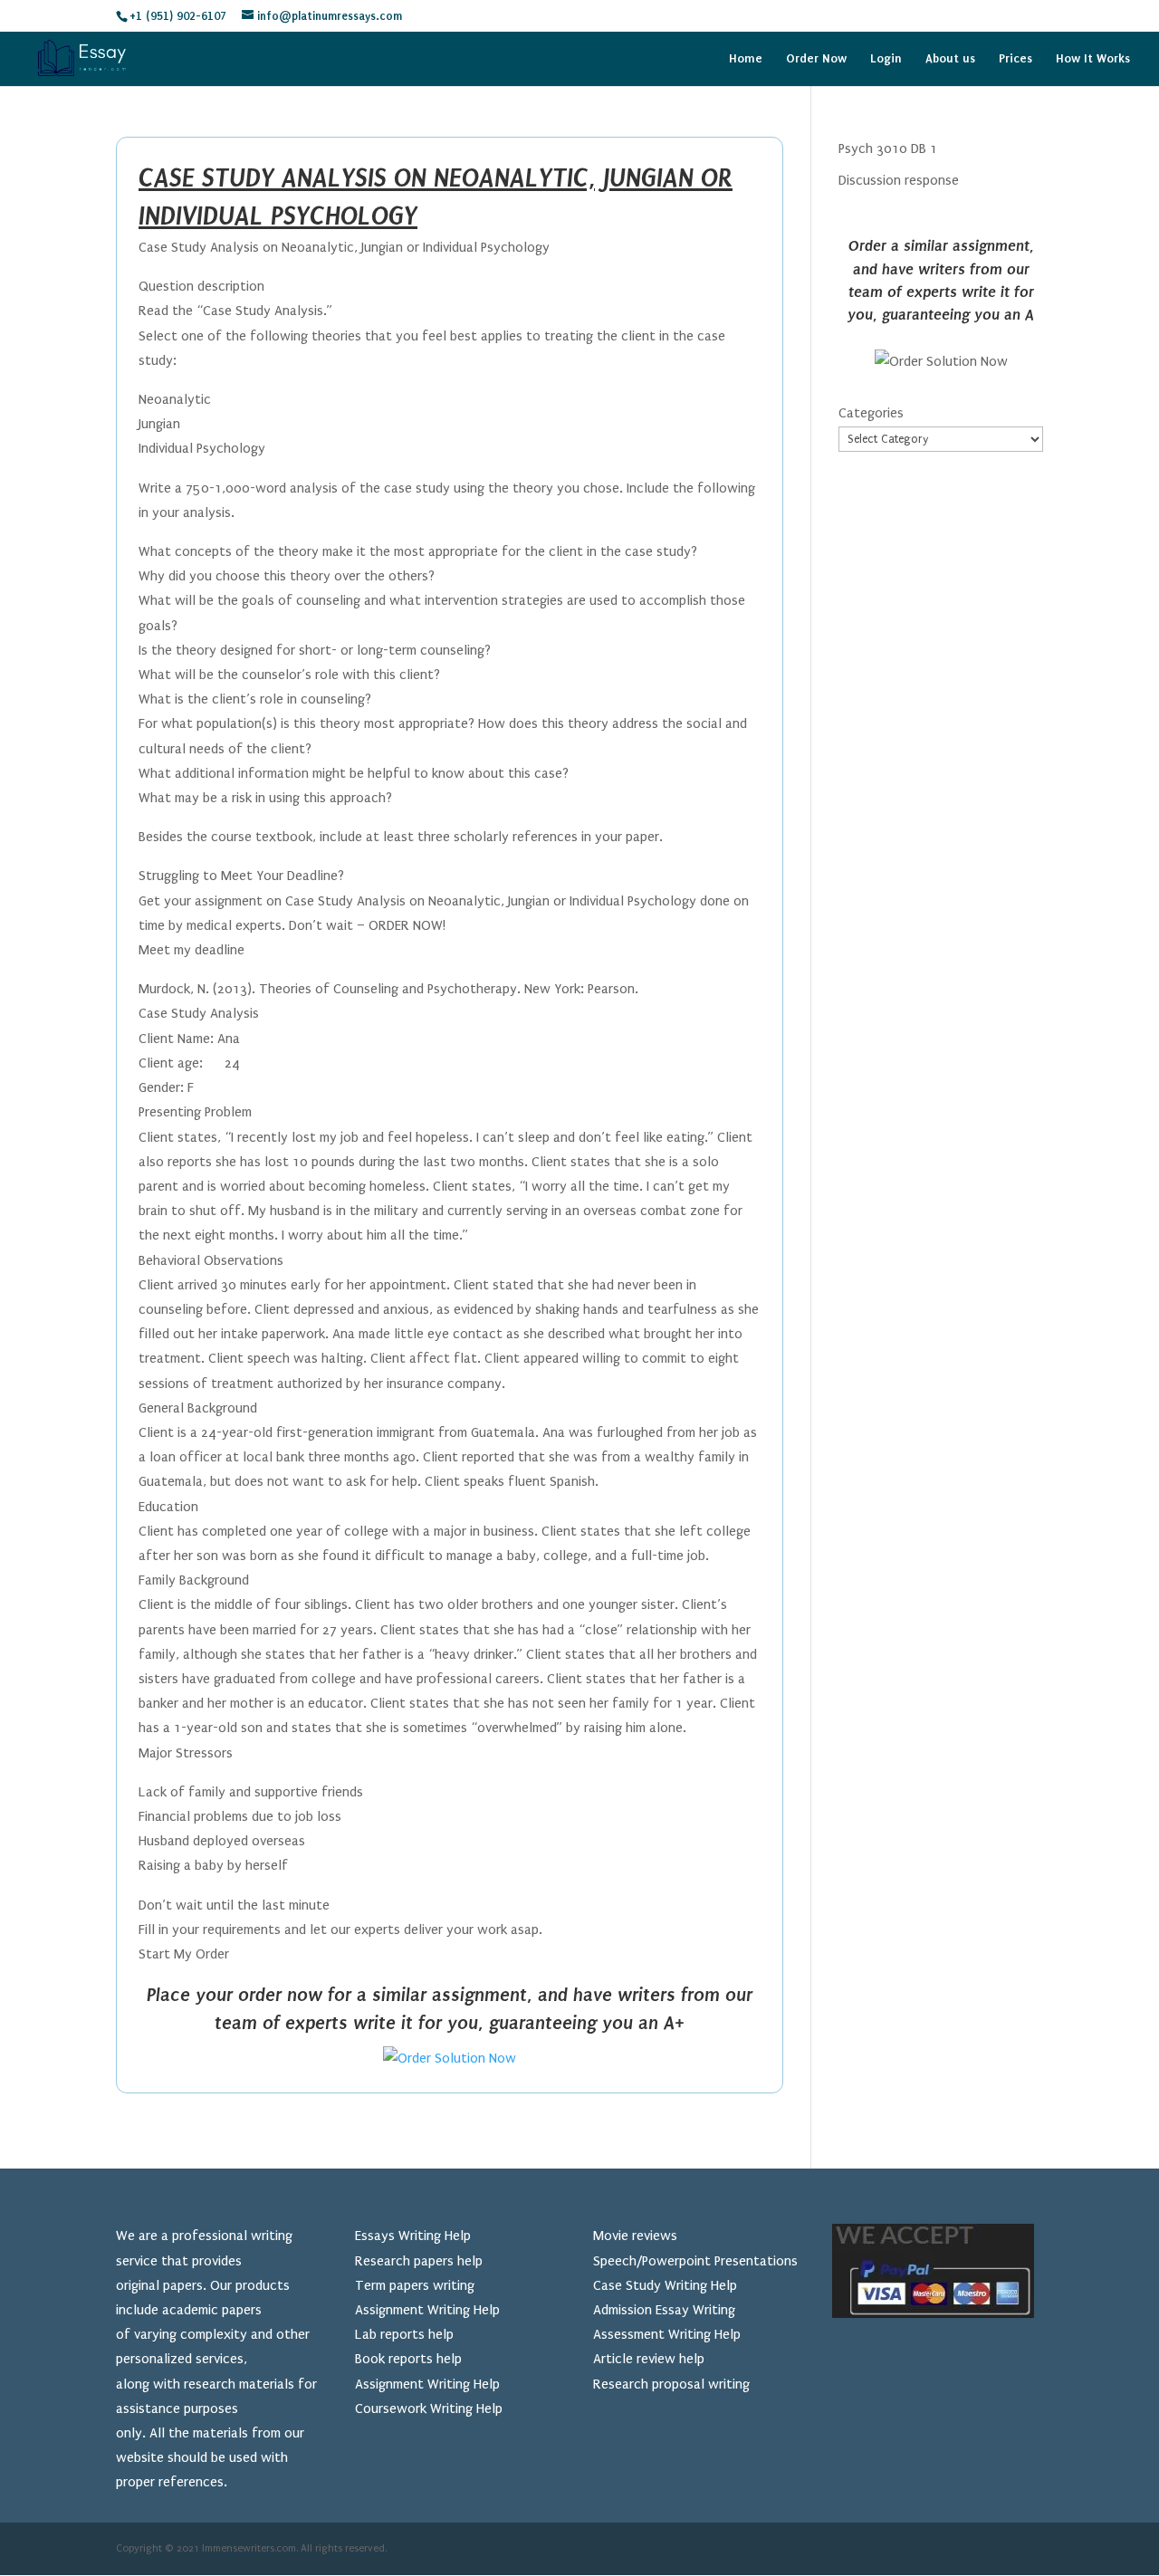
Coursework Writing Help (429, 2408)
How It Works (1093, 59)
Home (746, 59)
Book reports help (408, 2359)
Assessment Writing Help (667, 2334)
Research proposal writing (671, 2384)
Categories (871, 413)
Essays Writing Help (413, 2236)
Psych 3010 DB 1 (888, 148)
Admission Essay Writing (664, 2310)
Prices (1015, 59)
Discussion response (899, 180)
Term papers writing (415, 2285)
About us (950, 59)
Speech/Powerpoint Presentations (695, 2261)
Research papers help (419, 2261)
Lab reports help (404, 2334)
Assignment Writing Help (427, 2310)
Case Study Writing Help (665, 2285)
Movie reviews (635, 2236)
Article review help (649, 2359)
